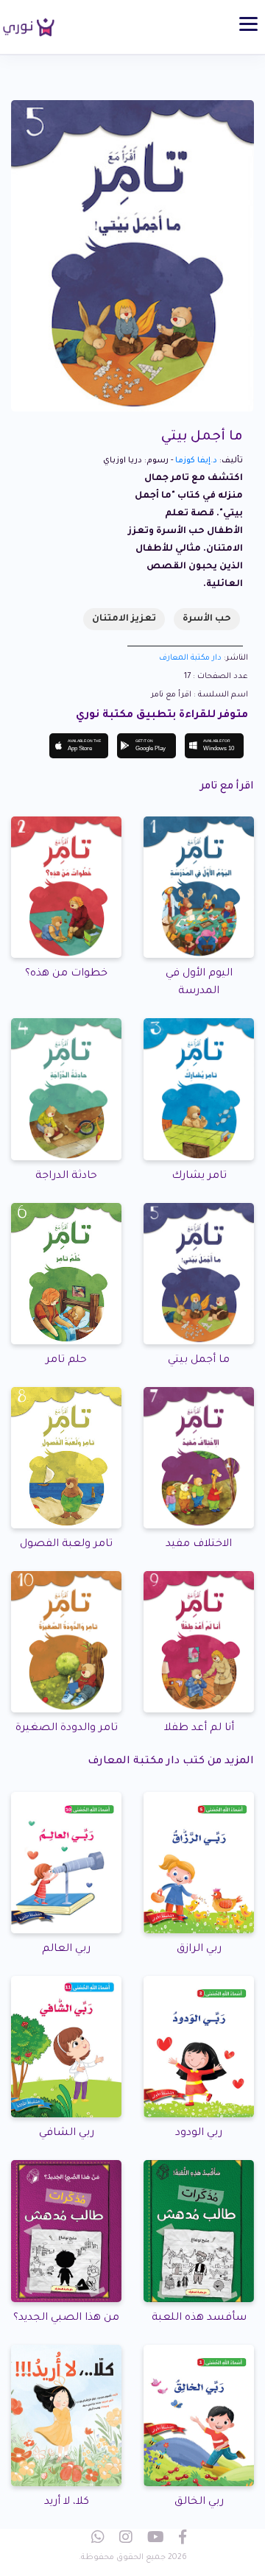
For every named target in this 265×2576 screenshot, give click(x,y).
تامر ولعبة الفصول (66, 1545)
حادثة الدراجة (66, 1176)
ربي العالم (66, 1949)
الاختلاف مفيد (199, 1545)
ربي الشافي (67, 2134)
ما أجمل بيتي (199, 1361)
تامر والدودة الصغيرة (67, 1729)
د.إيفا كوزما (196, 461)
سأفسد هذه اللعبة (199, 2318)
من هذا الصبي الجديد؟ (66, 2318)
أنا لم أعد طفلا (199, 1729)
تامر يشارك (199, 1176)
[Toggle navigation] (248, 24)
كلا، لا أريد (67, 2502)
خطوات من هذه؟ (66, 974)
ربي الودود (199, 2134)
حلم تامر (66, 1361)
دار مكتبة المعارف (190, 658)
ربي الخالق (199, 2502)
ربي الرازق (199, 1949)
